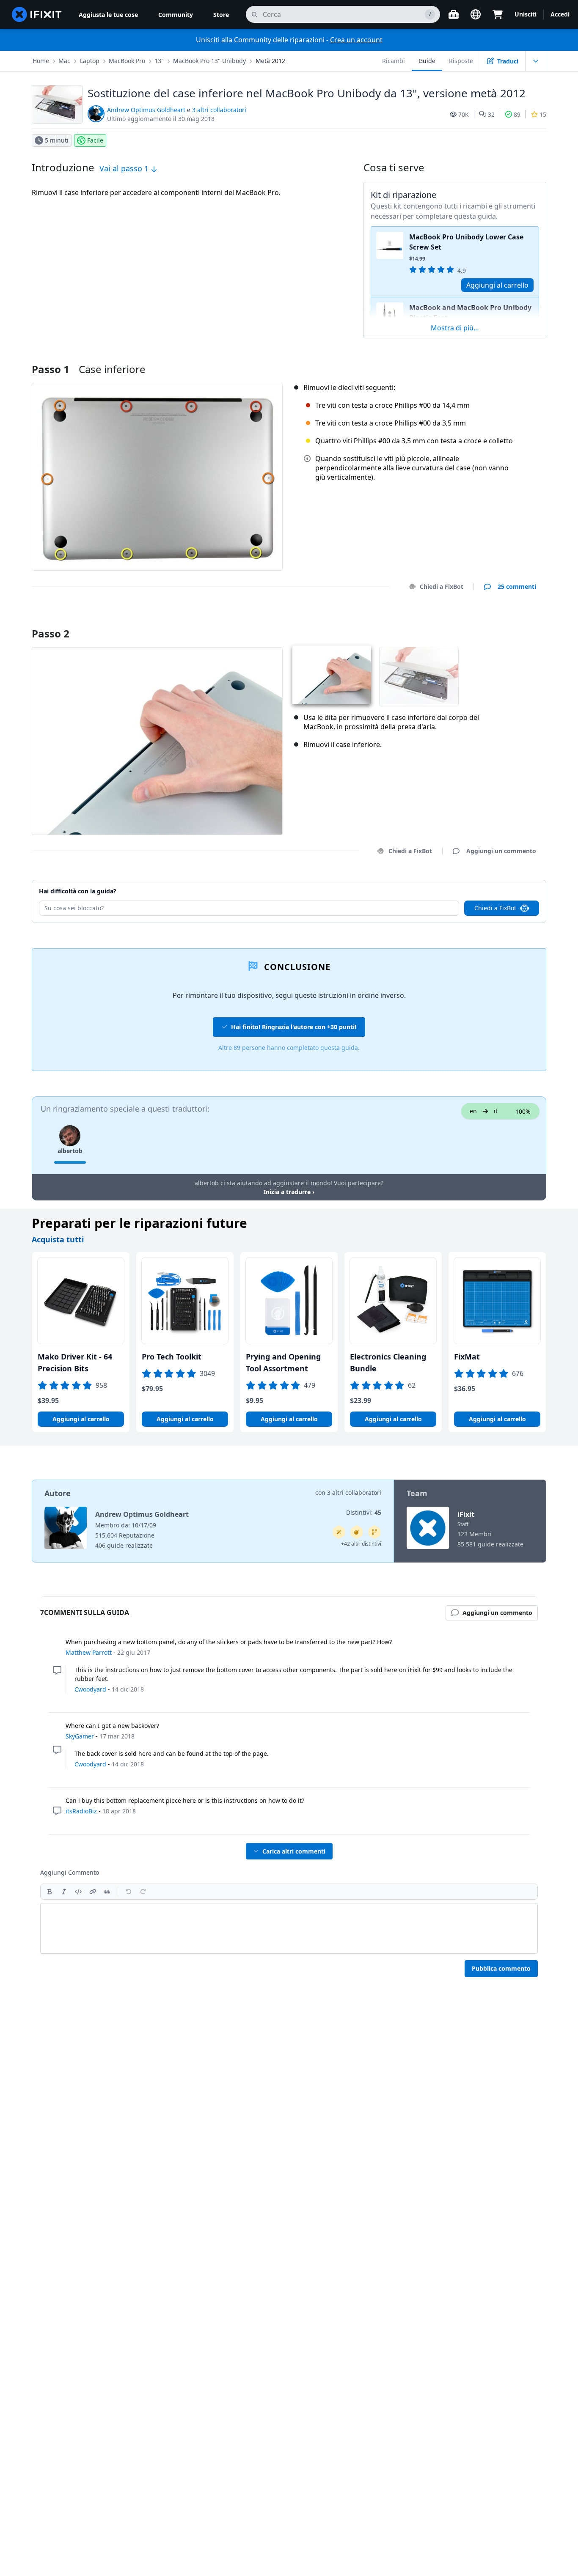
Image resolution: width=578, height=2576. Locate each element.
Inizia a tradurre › (289, 1192)
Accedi (560, 14)
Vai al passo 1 (125, 168)
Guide (427, 61)
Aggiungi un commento (493, 623)
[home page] (37, 14)
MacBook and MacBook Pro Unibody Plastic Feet (470, 313)
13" (159, 61)
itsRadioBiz (81, 1811)
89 (517, 114)
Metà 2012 (270, 61)
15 (543, 114)
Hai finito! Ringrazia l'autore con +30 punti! (294, 1027)
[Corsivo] (64, 1892)
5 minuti (57, 140)
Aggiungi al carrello (497, 285)
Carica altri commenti (294, 1851)
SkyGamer (80, 1736)
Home (41, 61)
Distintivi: (364, 1512)
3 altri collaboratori (219, 110)
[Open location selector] (476, 14)
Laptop (90, 61)
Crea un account (356, 40)
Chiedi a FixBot (442, 586)
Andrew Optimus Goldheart (146, 110)
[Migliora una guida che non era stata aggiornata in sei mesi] (374, 1532)
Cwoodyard (90, 1689)
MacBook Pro (127, 61)
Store (221, 15)
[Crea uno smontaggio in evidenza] (357, 1532)
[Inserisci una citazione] (107, 1892)
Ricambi (394, 61)
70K (464, 114)
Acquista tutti (58, 1239)
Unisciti (526, 14)
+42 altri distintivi (361, 1544)
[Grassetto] (50, 1892)
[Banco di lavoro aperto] (454, 14)
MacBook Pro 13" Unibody (209, 61)
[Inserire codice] (78, 1892)
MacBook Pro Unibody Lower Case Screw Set (466, 242)
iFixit (466, 1514)
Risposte (461, 61)
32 (491, 114)
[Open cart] (498, 14)
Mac (64, 61)
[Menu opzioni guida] (536, 61)
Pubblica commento (501, 1968)
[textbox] (289, 1928)
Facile (95, 140)
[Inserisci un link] (93, 1892)
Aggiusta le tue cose (108, 15)
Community (176, 15)
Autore (58, 1493)
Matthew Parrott (89, 1652)
